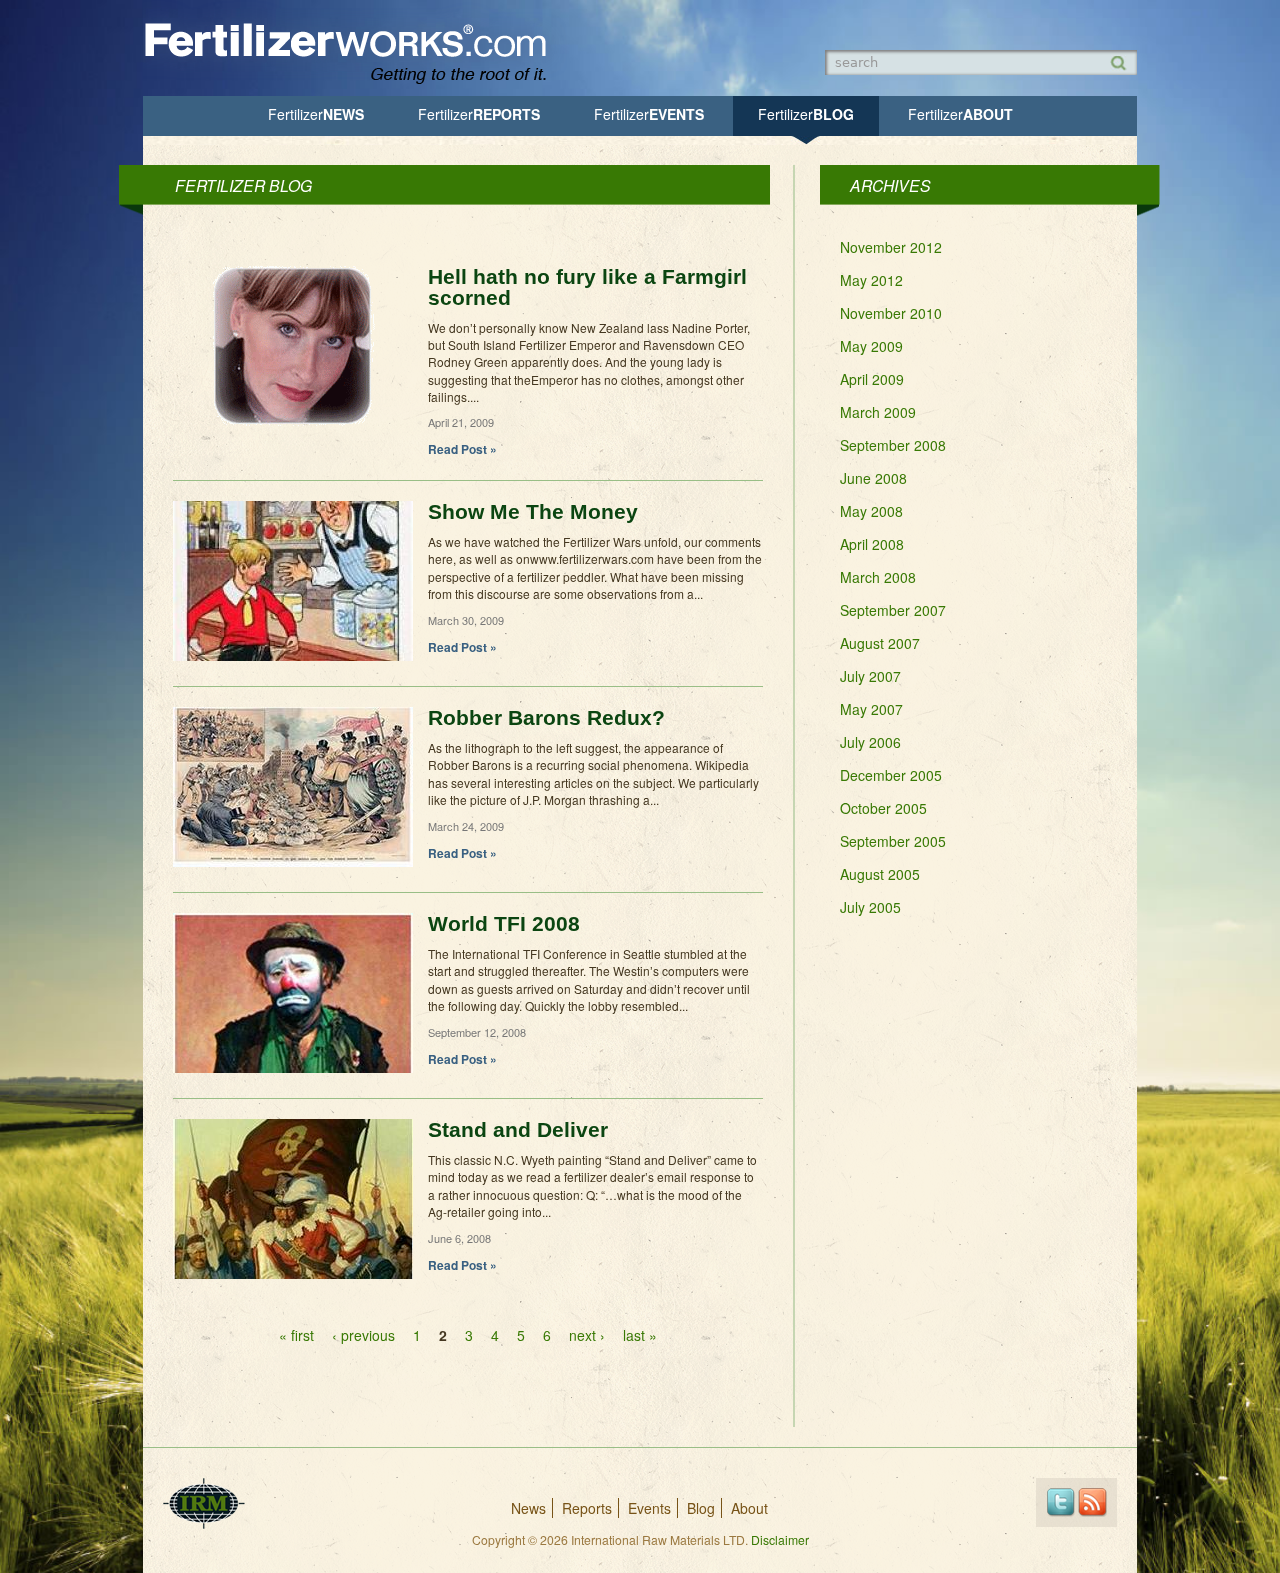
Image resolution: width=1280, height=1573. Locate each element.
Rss (1092, 1502)
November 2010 (891, 313)
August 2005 (880, 874)
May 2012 (871, 280)
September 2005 (893, 841)
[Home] (355, 82)
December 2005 (891, 775)
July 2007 (870, 676)
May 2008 (871, 511)
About (960, 114)
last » (640, 1335)
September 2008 (893, 445)
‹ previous (363, 1335)
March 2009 (878, 412)
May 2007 (871, 709)
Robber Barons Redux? (546, 717)
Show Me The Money (533, 511)
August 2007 (880, 643)
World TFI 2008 (504, 923)
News (316, 114)
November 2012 (891, 247)
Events (649, 114)
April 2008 (872, 544)
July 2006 (870, 742)
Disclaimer (780, 1539)
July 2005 (870, 907)
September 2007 (893, 610)
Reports (479, 114)
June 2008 (873, 478)
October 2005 (883, 808)
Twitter (1060, 1502)
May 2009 (871, 346)
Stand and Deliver (518, 1129)
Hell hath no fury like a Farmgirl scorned (587, 287)
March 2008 (878, 577)
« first (296, 1335)
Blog (806, 114)
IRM (204, 1503)
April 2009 (872, 379)
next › (587, 1335)
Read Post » (462, 449)
